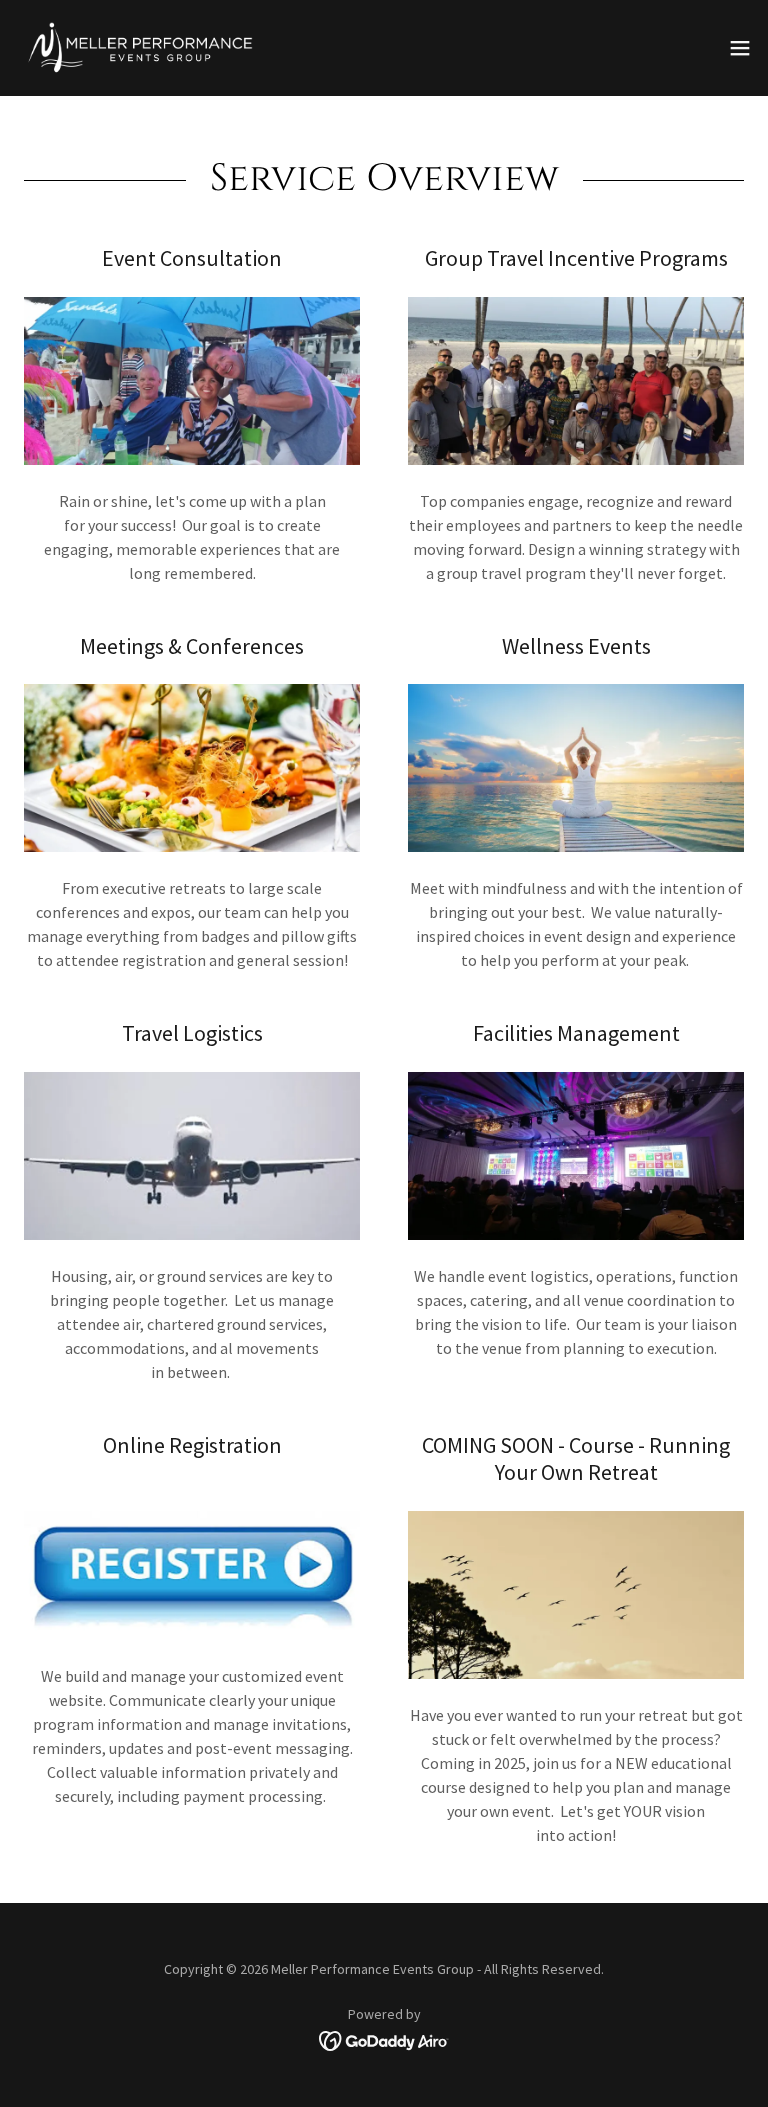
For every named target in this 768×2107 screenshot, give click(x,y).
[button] (740, 48)
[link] (140, 48)
